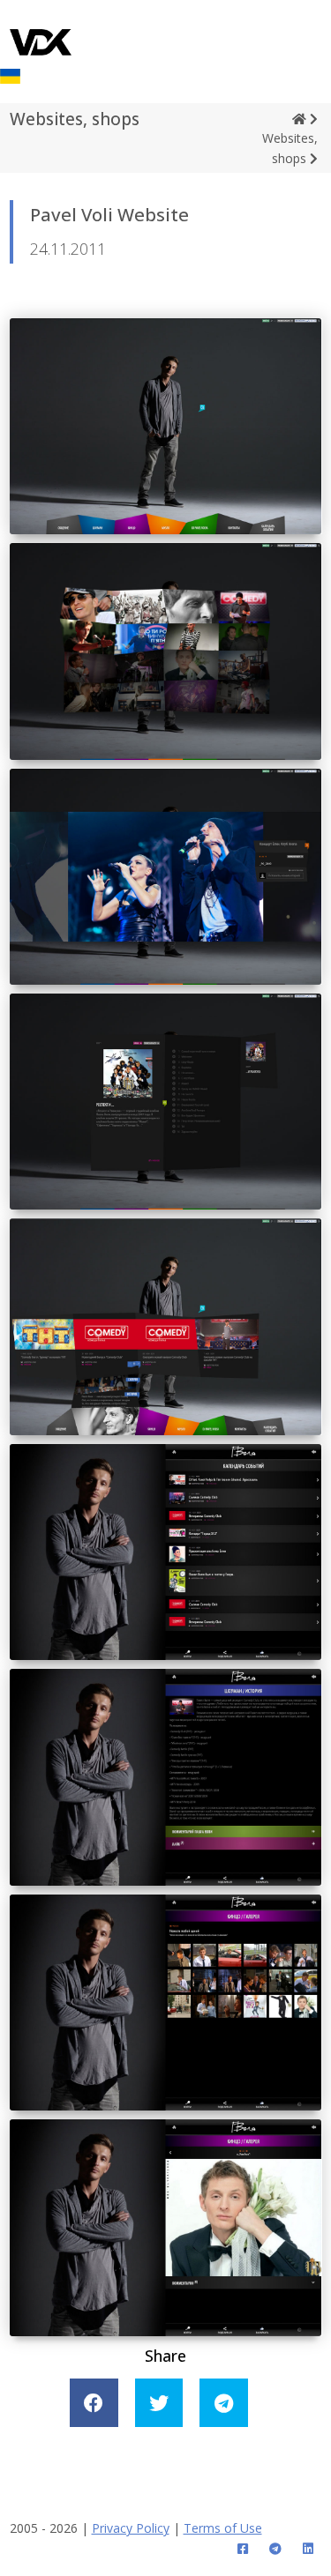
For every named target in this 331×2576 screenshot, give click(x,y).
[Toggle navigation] (322, 20)
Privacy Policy (131, 2528)
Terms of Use (223, 2528)
